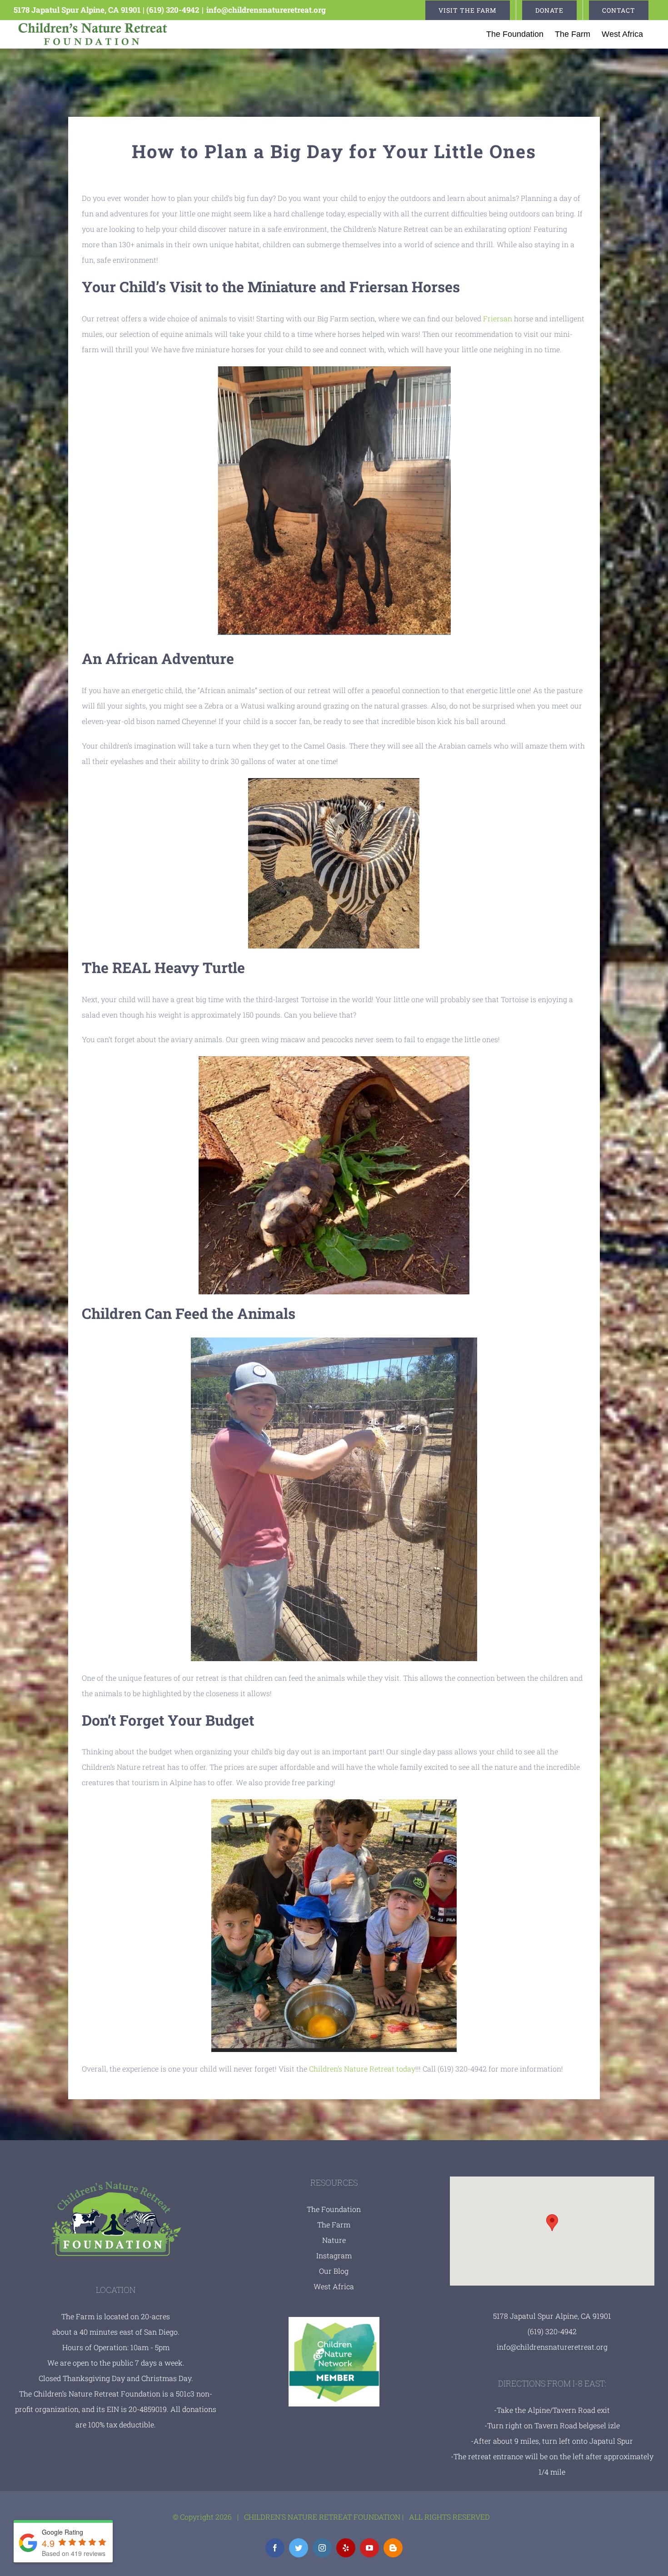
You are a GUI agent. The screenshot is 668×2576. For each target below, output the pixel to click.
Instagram (334, 2255)
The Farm (334, 2224)
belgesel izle (599, 2425)
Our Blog (334, 2271)
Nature (334, 2240)
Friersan (498, 318)
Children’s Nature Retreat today (362, 2069)
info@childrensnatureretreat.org (266, 10)
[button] (552, 2223)
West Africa (334, 2286)
